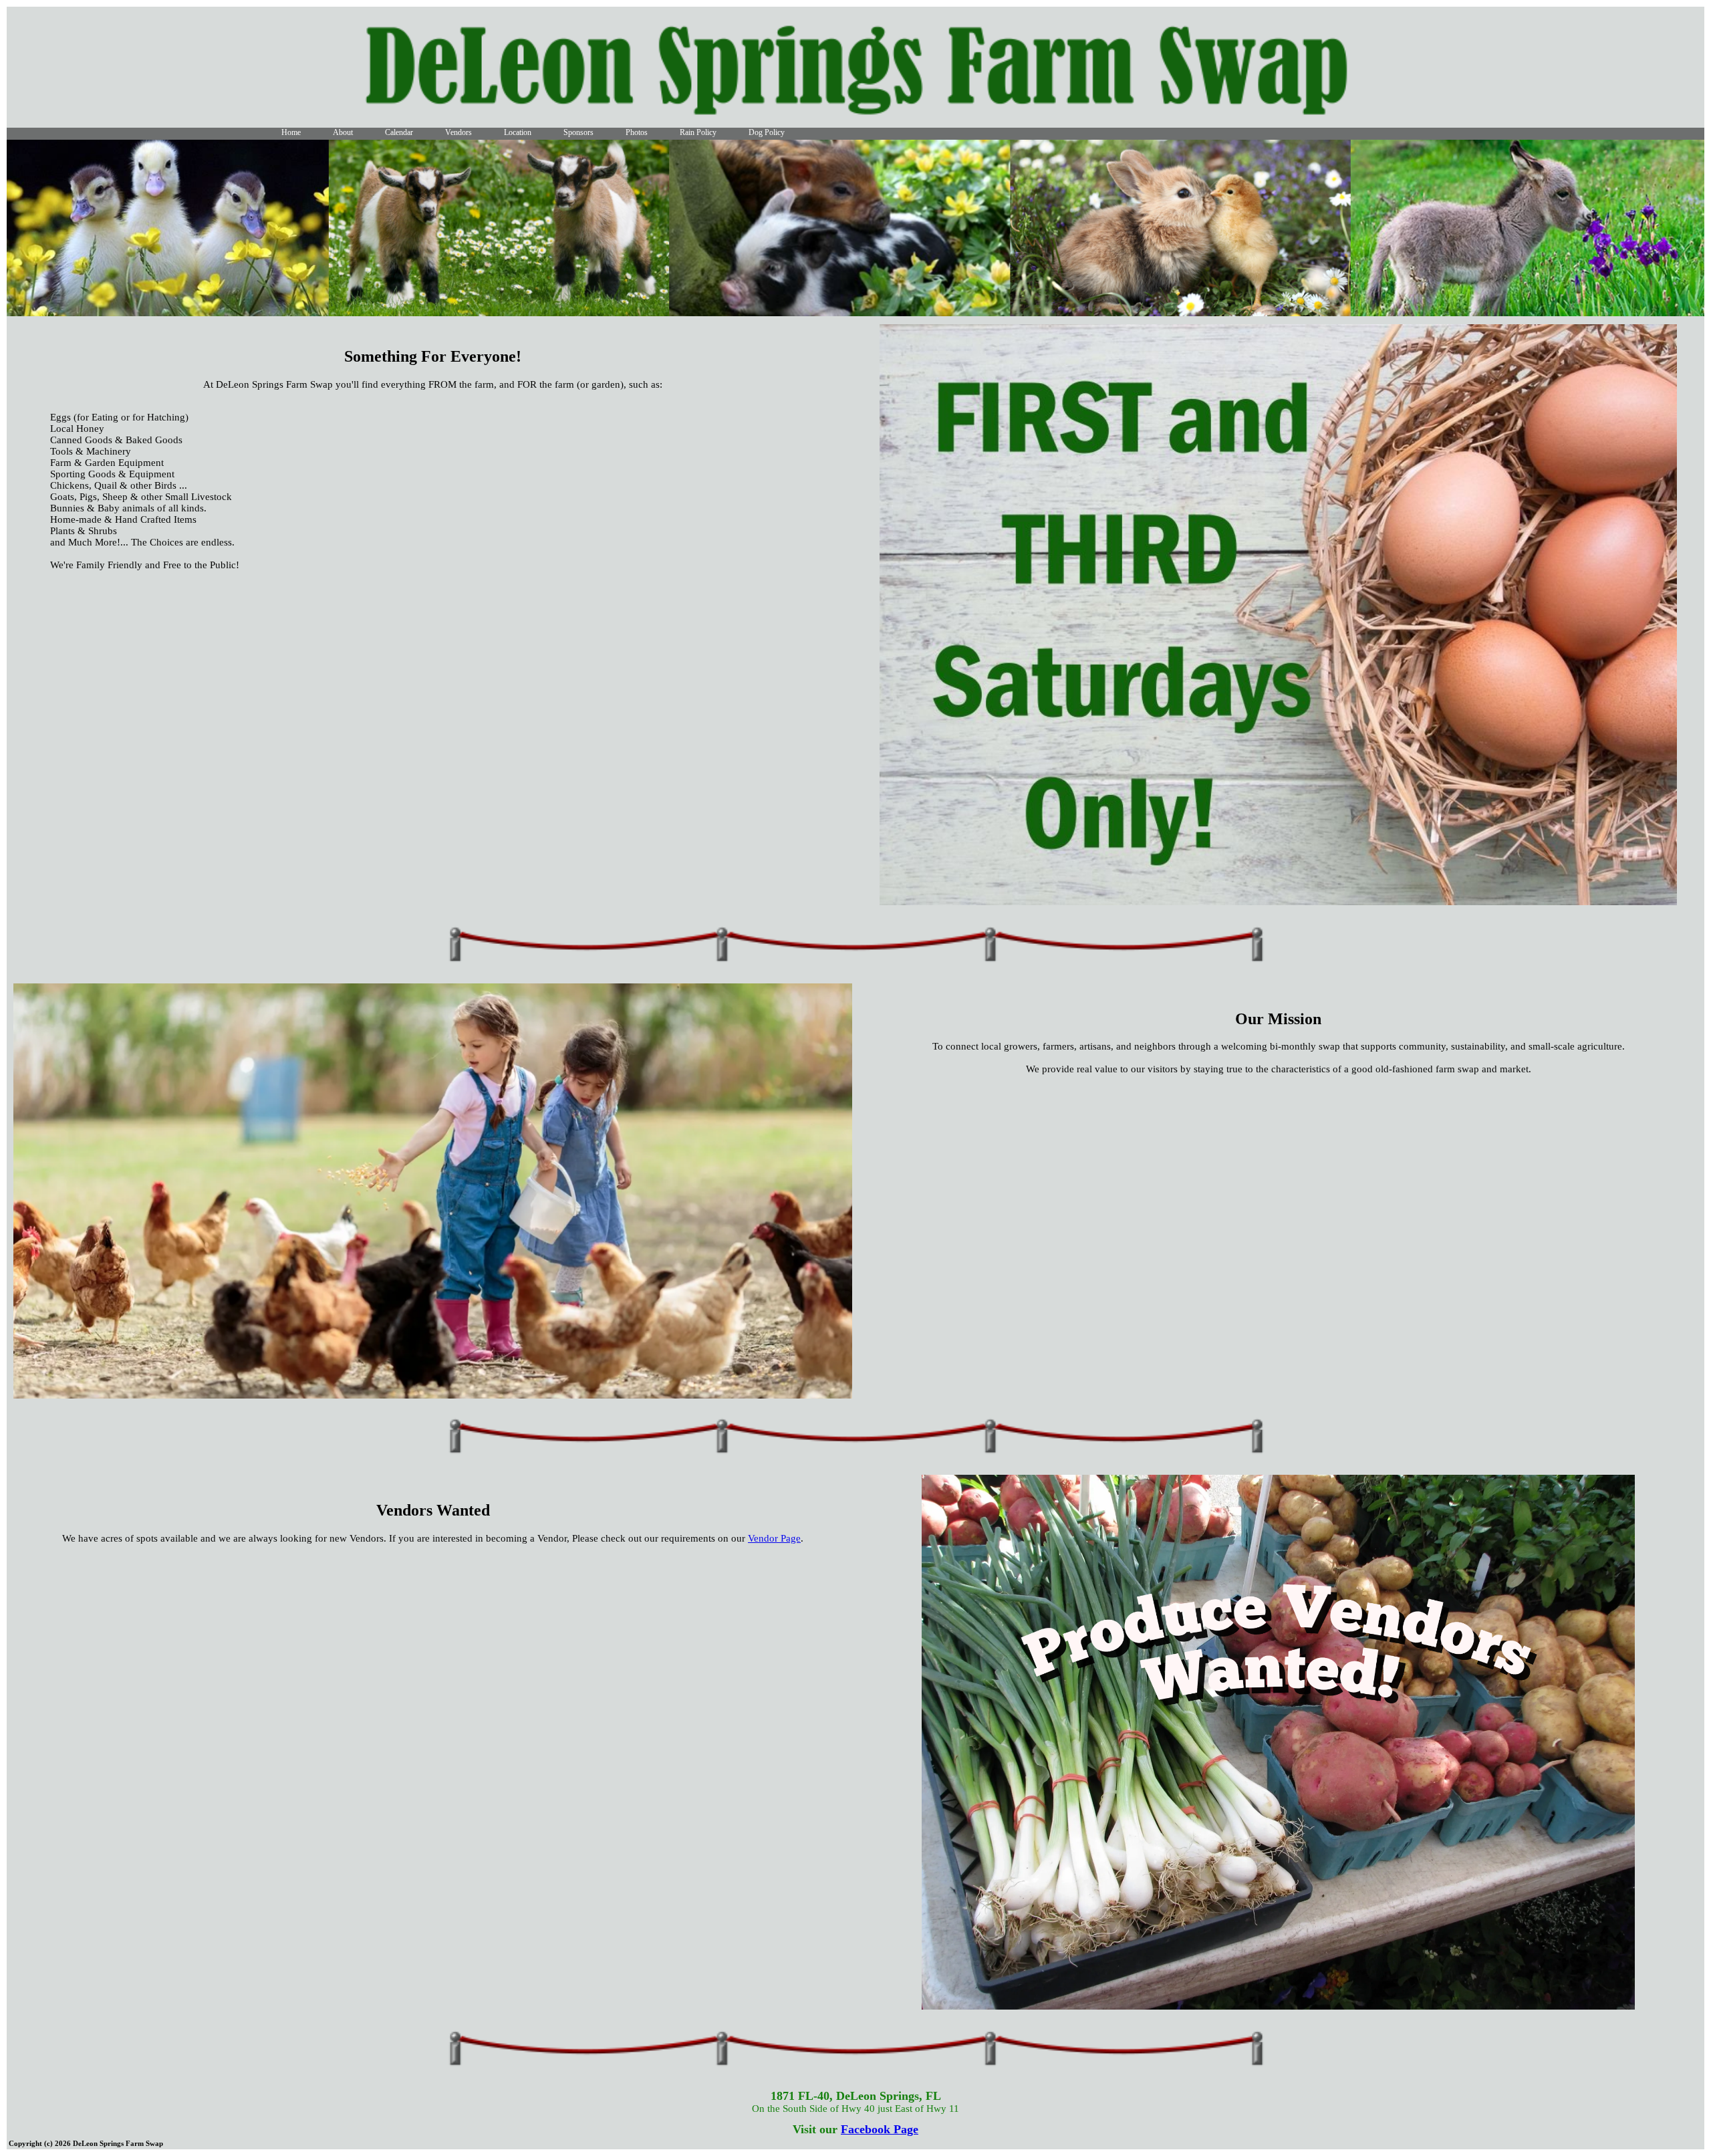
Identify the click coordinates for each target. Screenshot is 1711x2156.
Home (291, 132)
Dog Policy (767, 132)
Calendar (399, 132)
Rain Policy (698, 132)
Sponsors (578, 132)
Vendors (458, 132)
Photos (637, 132)
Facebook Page (880, 2129)
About (343, 132)
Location (518, 132)
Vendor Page (774, 1538)
